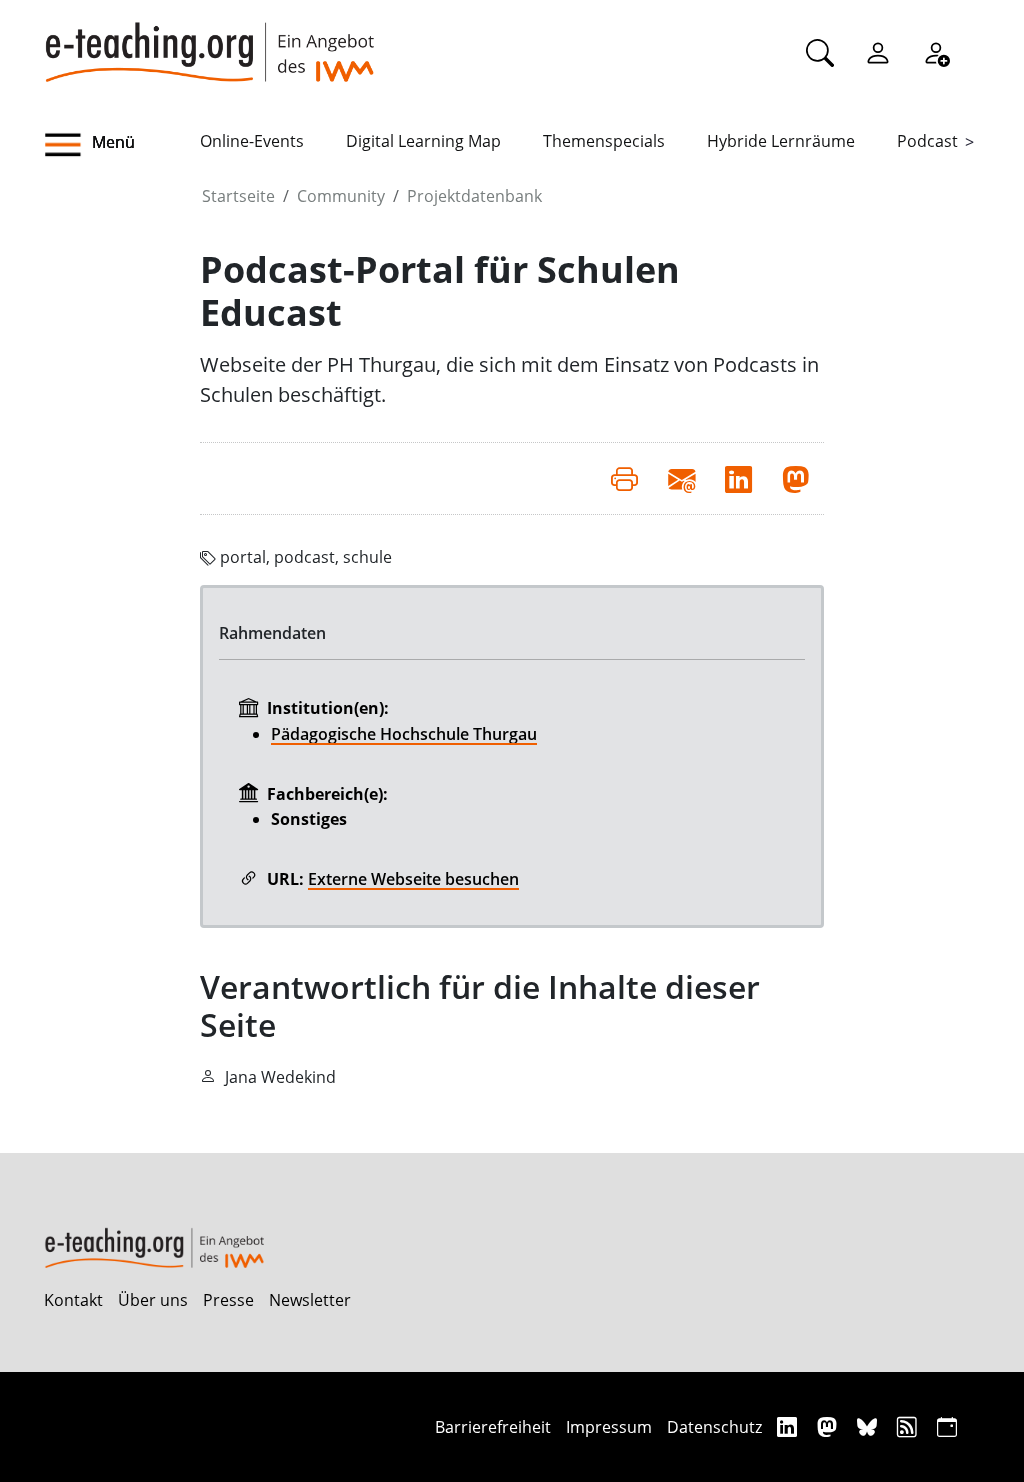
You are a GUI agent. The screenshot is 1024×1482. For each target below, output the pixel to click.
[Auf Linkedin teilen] (738, 478)
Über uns (153, 1300)
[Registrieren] (936, 52)
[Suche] (820, 52)
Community (341, 196)
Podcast (927, 141)
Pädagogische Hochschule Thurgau (404, 734)
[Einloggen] (878, 52)
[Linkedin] (789, 1426)
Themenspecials (604, 141)
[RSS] (909, 1426)
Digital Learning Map (423, 141)
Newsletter (310, 1300)
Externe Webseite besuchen (413, 879)
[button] (122, 145)
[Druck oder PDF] (624, 478)
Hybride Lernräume (781, 141)
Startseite (238, 196)
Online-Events (252, 141)
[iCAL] (947, 1426)
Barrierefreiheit (493, 1427)
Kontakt (73, 1300)
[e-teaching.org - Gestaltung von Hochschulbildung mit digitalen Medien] (209, 41)
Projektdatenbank (474, 196)
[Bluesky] (869, 1426)
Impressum (609, 1427)
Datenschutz (714, 1427)
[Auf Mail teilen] (681, 478)
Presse (228, 1300)
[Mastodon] (829, 1426)
